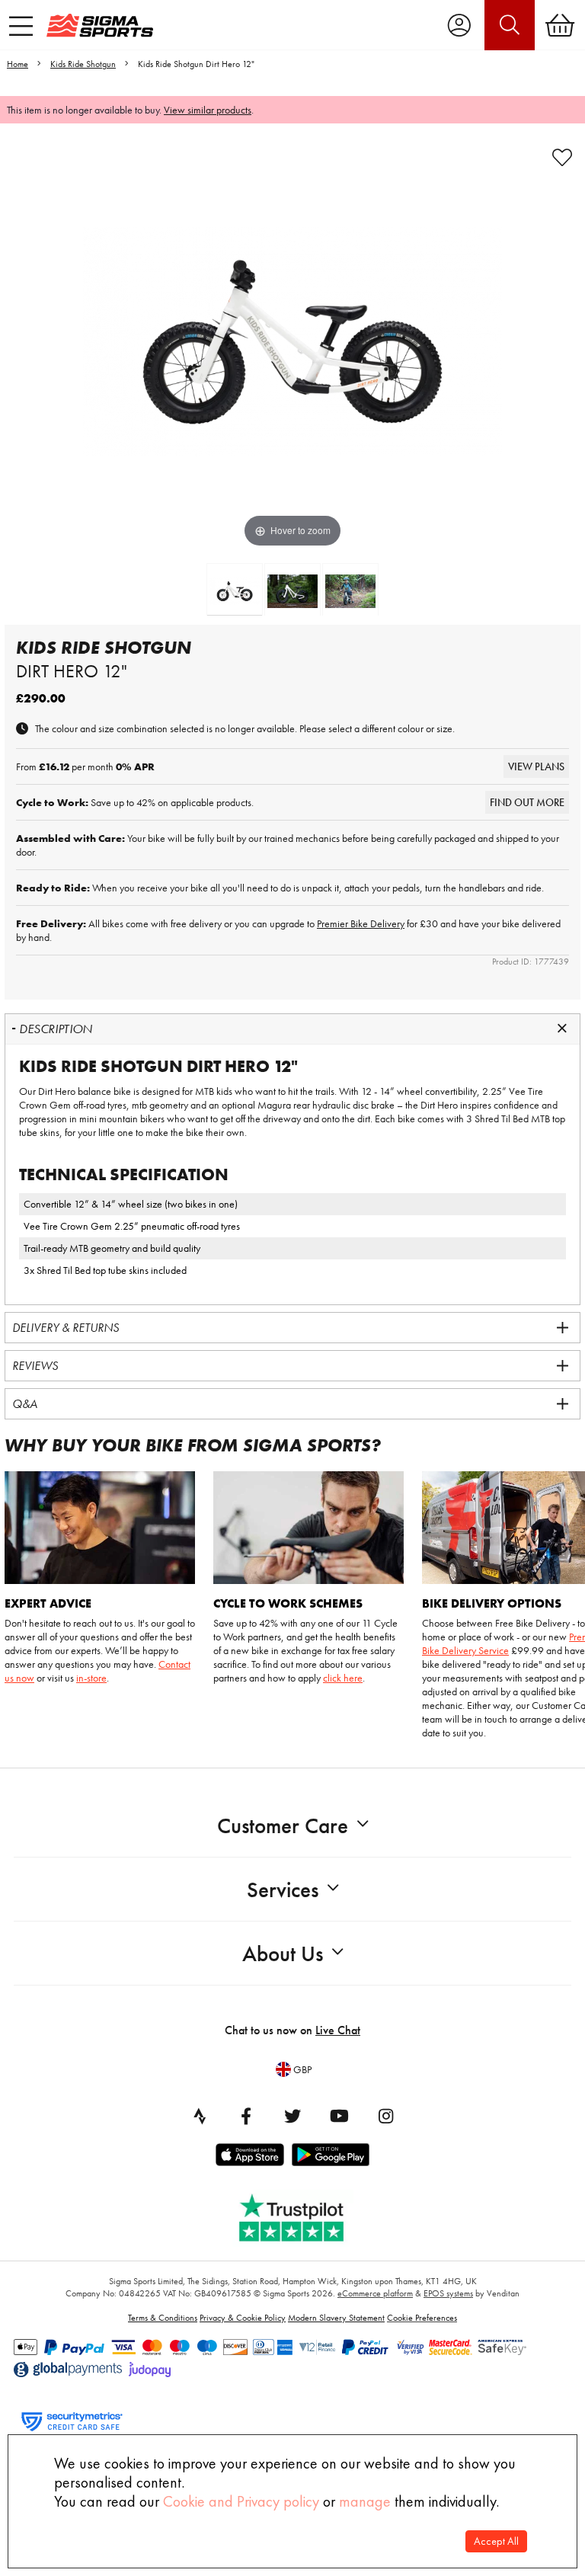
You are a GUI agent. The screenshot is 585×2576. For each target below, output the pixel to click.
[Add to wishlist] (562, 158)
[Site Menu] (21, 26)
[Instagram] (385, 2116)
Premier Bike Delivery (361, 923)
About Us (283, 1954)
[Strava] (200, 2116)
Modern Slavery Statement (336, 2318)
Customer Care (283, 1826)
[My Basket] (560, 25)
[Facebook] (246, 2116)
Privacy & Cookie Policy (243, 2318)
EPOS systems (448, 2293)
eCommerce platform (375, 2293)
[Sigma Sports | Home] (100, 25)
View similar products (208, 110)
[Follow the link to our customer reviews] (302, 2214)
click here (343, 1678)
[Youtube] (339, 2116)
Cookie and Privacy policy (241, 2501)
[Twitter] (292, 2116)
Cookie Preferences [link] (422, 2318)
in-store (91, 1678)
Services (283, 1890)
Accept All (496, 2541)
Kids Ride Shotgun (83, 64)
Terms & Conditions (163, 2318)
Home (18, 64)
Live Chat (338, 2030)
